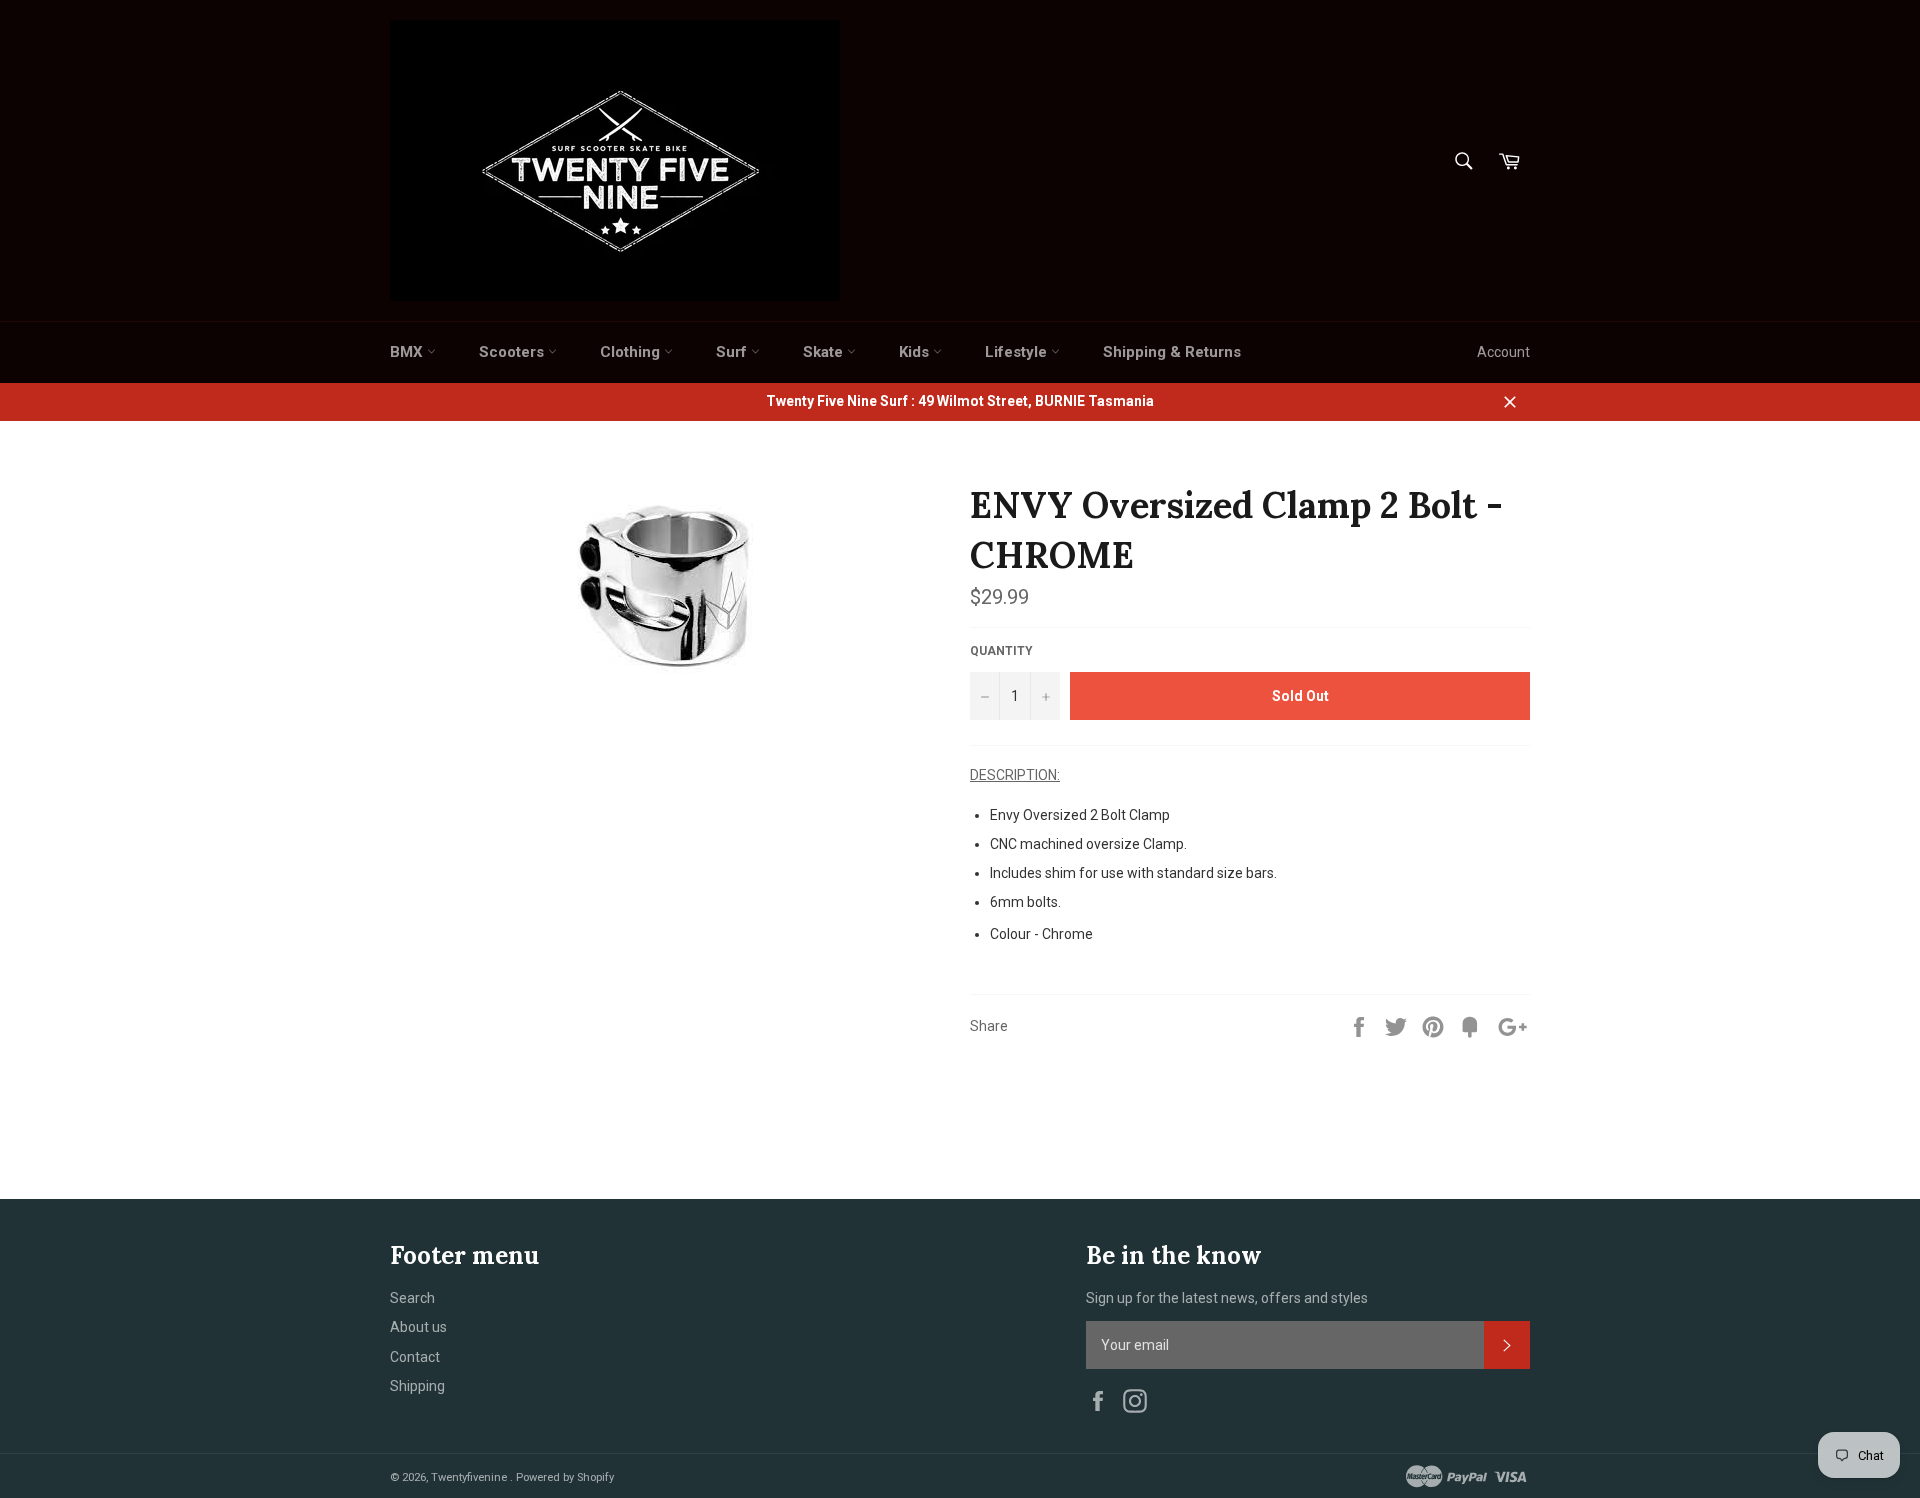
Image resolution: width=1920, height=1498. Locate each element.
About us (418, 1327)
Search (412, 1298)
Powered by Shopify (565, 1477)
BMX (408, 352)
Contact (415, 1357)
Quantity (1001, 651)
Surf (733, 352)
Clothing (632, 352)
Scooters (513, 352)
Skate (825, 352)
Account (1503, 352)
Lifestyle (1018, 352)
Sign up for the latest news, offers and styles (1227, 1298)
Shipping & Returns (1172, 352)
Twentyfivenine (470, 1477)
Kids (916, 352)
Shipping (417, 1386)
